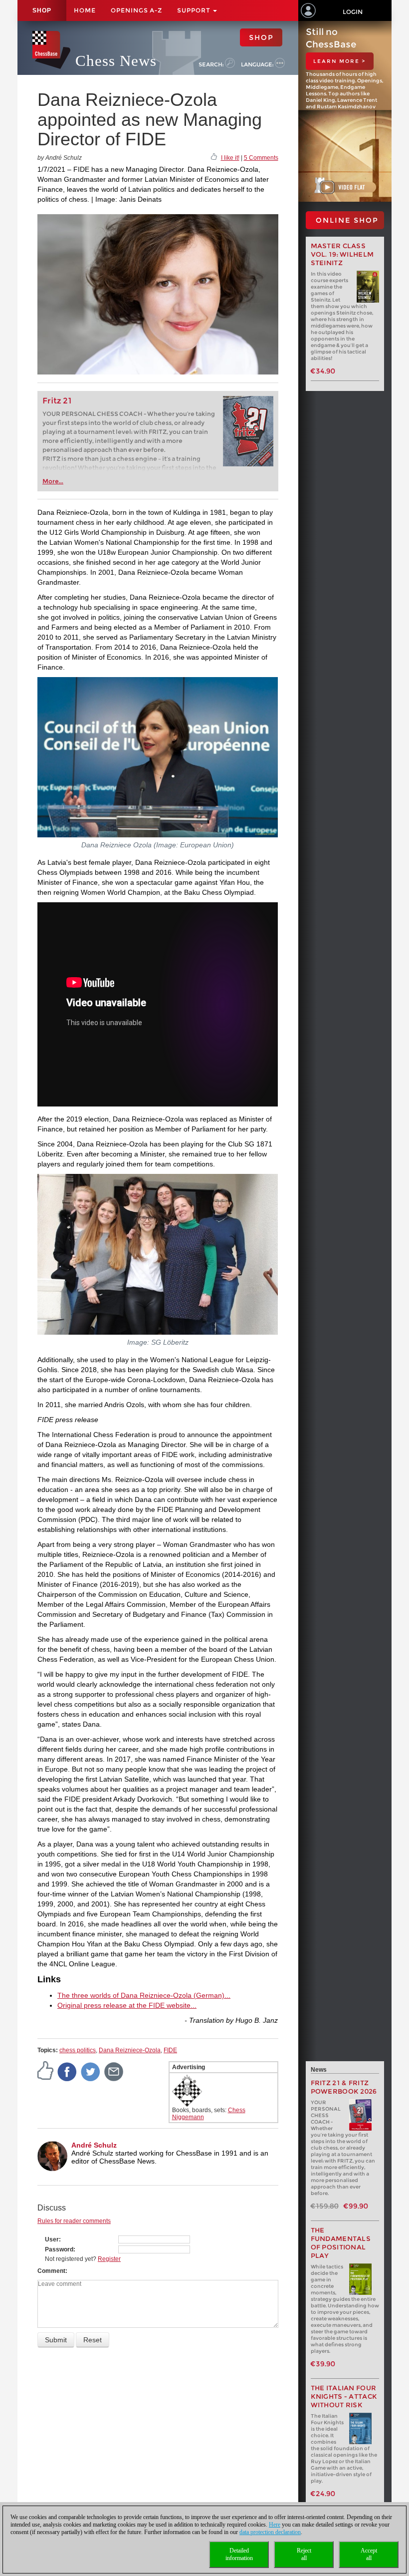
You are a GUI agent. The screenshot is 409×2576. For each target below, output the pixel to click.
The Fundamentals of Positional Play (341, 2243)
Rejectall (304, 2554)
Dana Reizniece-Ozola (130, 2050)
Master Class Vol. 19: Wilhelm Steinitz (342, 254)
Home (85, 10)
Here (275, 2525)
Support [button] (195, 10)
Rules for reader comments (74, 2221)
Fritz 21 (57, 401)
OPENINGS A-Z (136, 10)
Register (109, 2259)
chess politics (78, 2050)
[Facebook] (67, 2071)
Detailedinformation (239, 2554)
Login (353, 12)
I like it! (230, 158)
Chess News (116, 61)
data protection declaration (270, 2532)
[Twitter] (91, 2071)
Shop (42, 10)
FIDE (170, 2050)
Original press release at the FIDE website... (127, 2005)
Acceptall (369, 2554)
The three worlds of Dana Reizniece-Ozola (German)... (144, 1995)
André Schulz (94, 2145)
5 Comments (261, 158)
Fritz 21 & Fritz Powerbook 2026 (344, 2087)
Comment (51, 2271)
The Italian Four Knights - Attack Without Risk (344, 2396)
